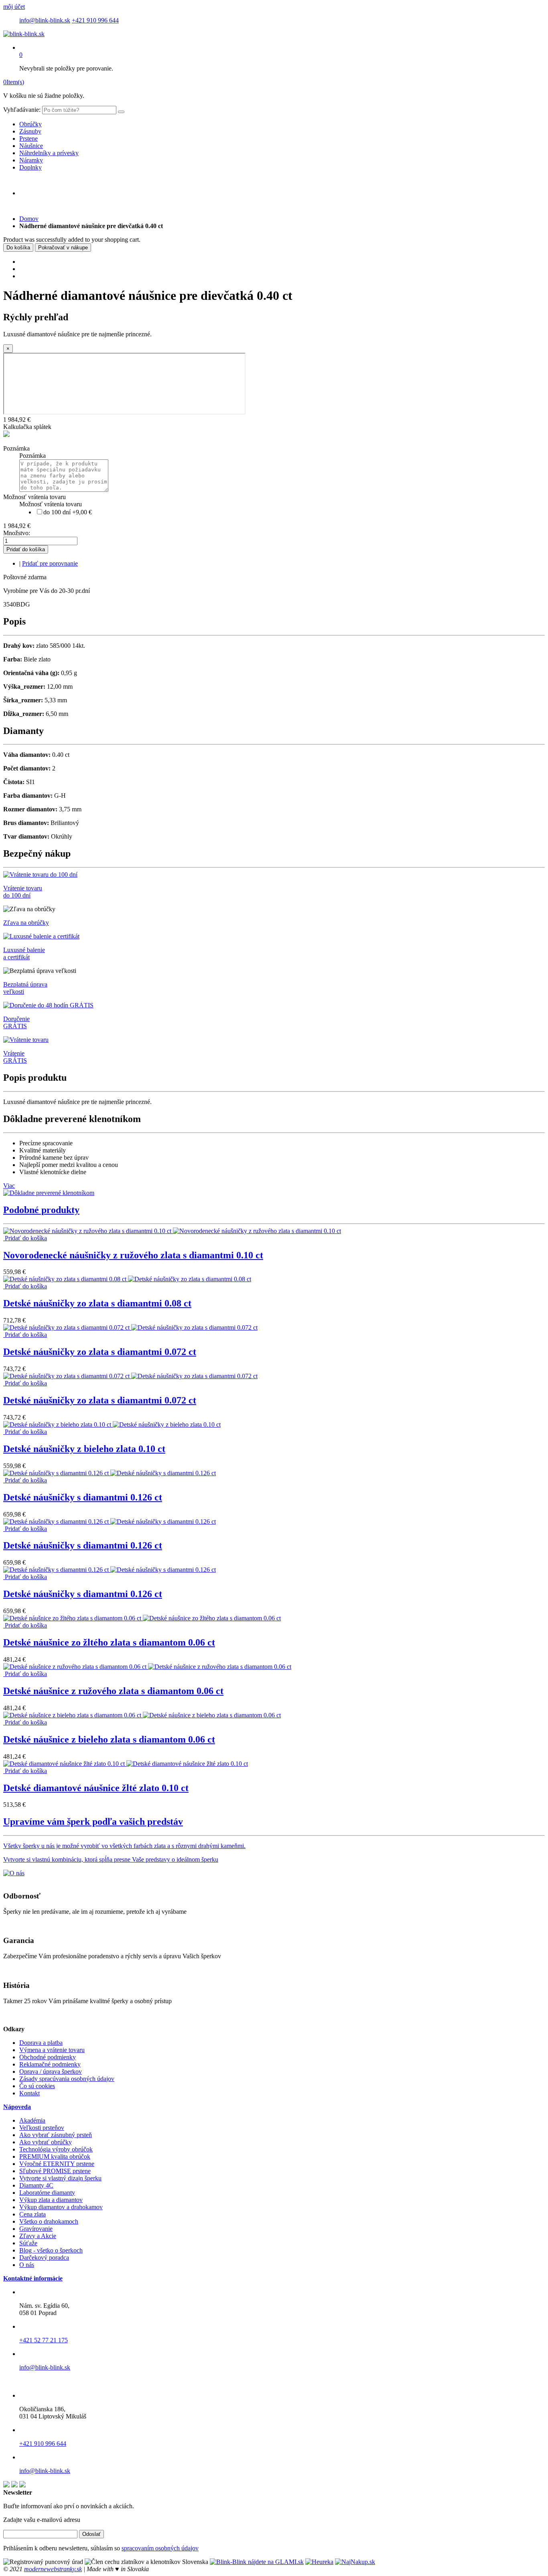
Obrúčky (30, 124)
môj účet (14, 7)
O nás (27, 2265)
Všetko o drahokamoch (49, 2221)
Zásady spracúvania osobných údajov (67, 2079)
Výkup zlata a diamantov (51, 2200)
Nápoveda (17, 2107)
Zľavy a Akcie (38, 2236)
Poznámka (16, 448)
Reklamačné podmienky (50, 2064)
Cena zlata (32, 2214)
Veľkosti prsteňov (42, 2128)
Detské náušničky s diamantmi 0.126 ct (83, 1497)
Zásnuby (30, 131)
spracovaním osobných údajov (160, 2548)
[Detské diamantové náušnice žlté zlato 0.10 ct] (126, 1764)
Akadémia (32, 2120)
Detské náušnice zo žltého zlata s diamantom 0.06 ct (109, 1642)
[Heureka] (319, 2562)
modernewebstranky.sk (53, 2569)
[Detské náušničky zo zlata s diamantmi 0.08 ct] (127, 1279)
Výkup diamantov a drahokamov (61, 2207)
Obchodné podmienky (48, 2057)
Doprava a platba (41, 2043)
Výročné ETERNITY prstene (57, 2164)
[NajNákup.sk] (355, 2562)
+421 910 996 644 (95, 20)
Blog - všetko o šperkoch (51, 2250)
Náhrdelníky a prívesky (49, 153)
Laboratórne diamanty (47, 2193)
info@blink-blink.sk (45, 20)
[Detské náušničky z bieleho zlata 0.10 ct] (112, 1424)
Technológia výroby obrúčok (56, 2149)
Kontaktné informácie (33, 2278)
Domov (29, 219)
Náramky (31, 160)
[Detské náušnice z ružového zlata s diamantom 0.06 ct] (147, 1667)
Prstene (28, 139)
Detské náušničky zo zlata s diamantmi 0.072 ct (100, 1352)
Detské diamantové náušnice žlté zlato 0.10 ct (96, 1788)
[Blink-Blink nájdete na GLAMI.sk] (257, 2562)
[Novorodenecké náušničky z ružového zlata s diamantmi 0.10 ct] (172, 1231)
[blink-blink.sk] (24, 34)
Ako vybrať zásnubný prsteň (56, 2135)
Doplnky (30, 167)
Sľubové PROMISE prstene (55, 2171)
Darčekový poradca (44, 2258)
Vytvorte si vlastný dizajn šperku (60, 2178)
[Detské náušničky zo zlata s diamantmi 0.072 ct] (130, 1327)
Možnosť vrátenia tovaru (35, 497)
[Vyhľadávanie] (121, 112)
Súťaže (28, 2243)
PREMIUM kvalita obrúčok (55, 2156)
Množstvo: (17, 533)
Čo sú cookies (37, 2086)
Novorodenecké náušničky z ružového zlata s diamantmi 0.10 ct (133, 1255)
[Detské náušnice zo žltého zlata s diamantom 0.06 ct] (142, 1618)
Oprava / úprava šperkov (51, 2072)
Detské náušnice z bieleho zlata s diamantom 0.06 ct (109, 1739)
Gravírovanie (36, 2229)
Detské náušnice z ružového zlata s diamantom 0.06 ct (113, 1691)
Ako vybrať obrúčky (46, 2142)
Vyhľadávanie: (22, 110)
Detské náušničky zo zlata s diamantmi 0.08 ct (97, 1303)
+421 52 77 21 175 (44, 2340)
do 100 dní (68, 512)
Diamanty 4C (36, 2185)
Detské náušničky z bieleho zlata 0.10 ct (84, 1449)
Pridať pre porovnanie (50, 563)
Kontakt (29, 2093)
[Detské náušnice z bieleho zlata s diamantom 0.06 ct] (142, 1715)
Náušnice (31, 146)
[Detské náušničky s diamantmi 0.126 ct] (110, 1473)
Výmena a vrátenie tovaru (52, 2050)
